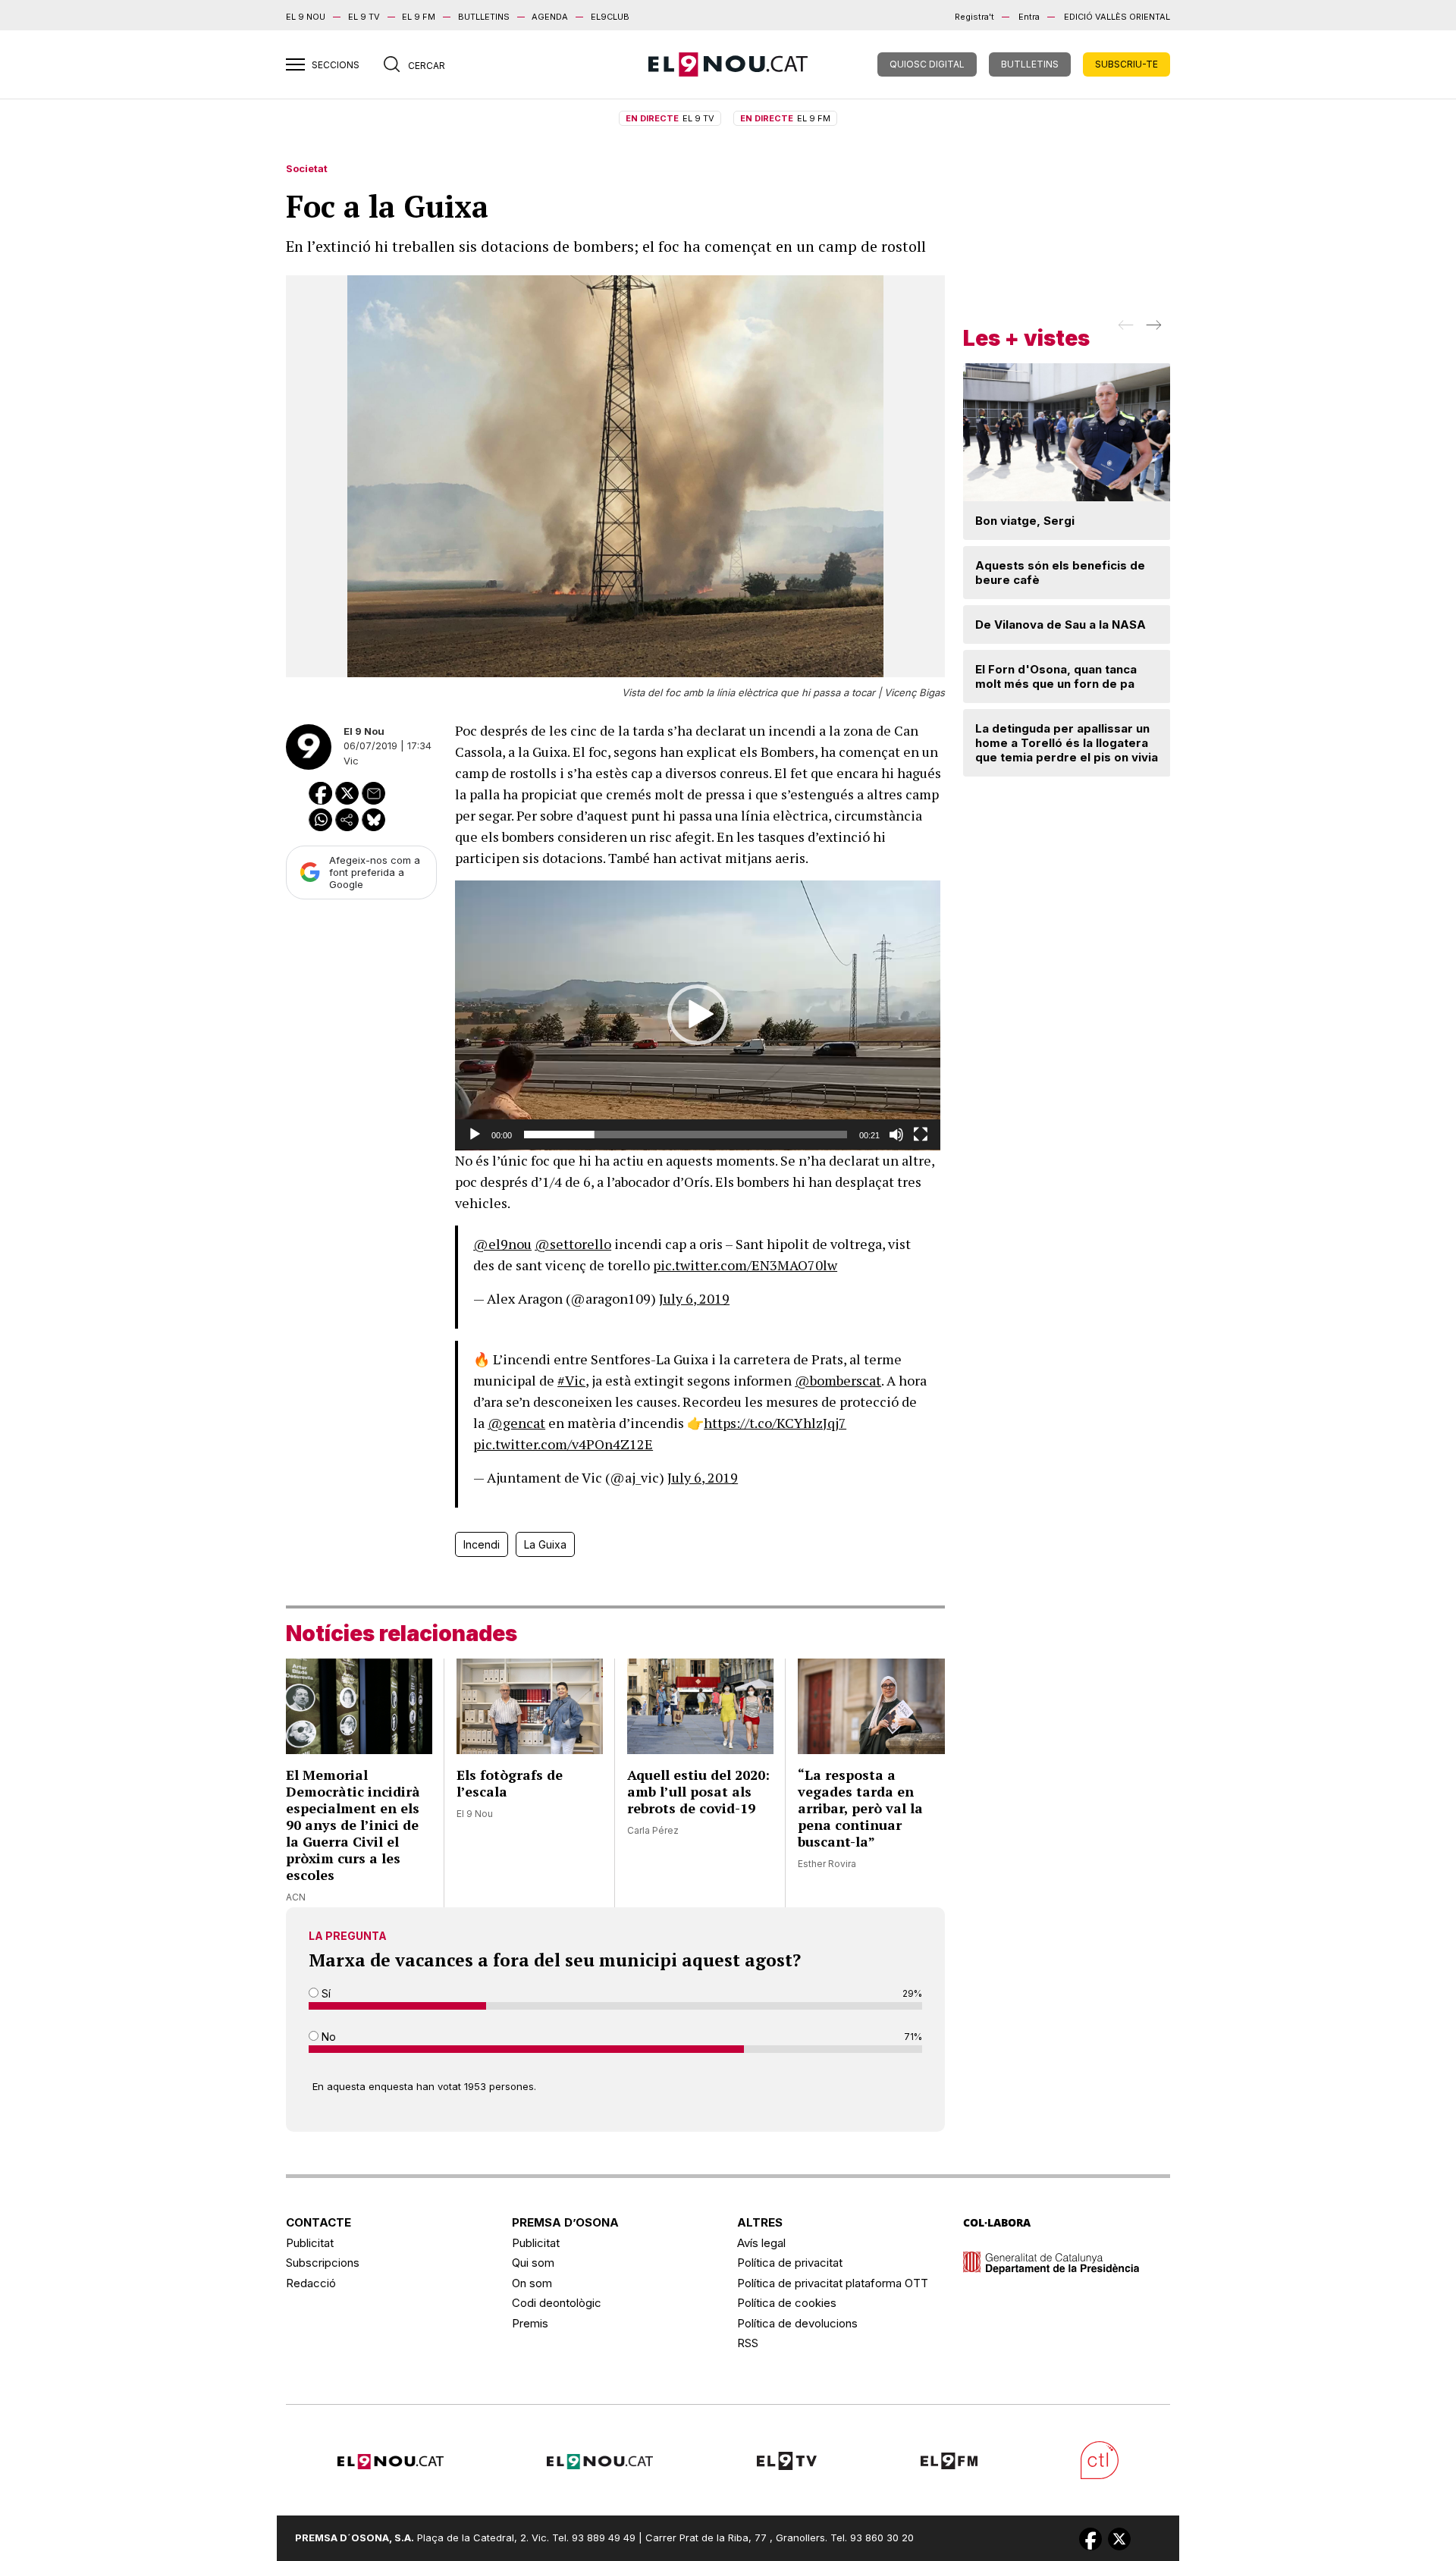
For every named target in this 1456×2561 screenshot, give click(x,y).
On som (532, 2283)
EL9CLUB (610, 17)
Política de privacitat (790, 2263)
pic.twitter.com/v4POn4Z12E (563, 1444)
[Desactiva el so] (896, 1135)
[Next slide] (1152, 330)
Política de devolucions (797, 2323)
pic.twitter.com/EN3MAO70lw (745, 1265)
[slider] (686, 1135)
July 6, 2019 (694, 1298)
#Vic (571, 1380)
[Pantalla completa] (921, 1135)
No (327, 2037)
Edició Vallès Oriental (1117, 17)
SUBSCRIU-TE (1127, 64)
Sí (325, 1993)
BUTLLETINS (484, 17)
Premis (530, 2323)
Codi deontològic (557, 2303)
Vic (351, 761)
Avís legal (761, 2243)
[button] (698, 1015)
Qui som (533, 2263)
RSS (748, 2343)
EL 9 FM (419, 17)
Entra (1029, 17)
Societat (307, 168)
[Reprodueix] (475, 1135)
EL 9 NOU (306, 17)
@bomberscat (838, 1380)
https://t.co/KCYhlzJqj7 (775, 1423)
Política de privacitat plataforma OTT (833, 2283)
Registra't (974, 17)
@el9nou (502, 1244)
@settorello (573, 1244)
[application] (698, 1015)
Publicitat (310, 2243)
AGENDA (550, 17)
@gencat (516, 1423)
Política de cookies (787, 2303)
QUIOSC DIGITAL (927, 64)
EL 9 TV (364, 17)
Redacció (311, 2283)
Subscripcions (323, 2263)
